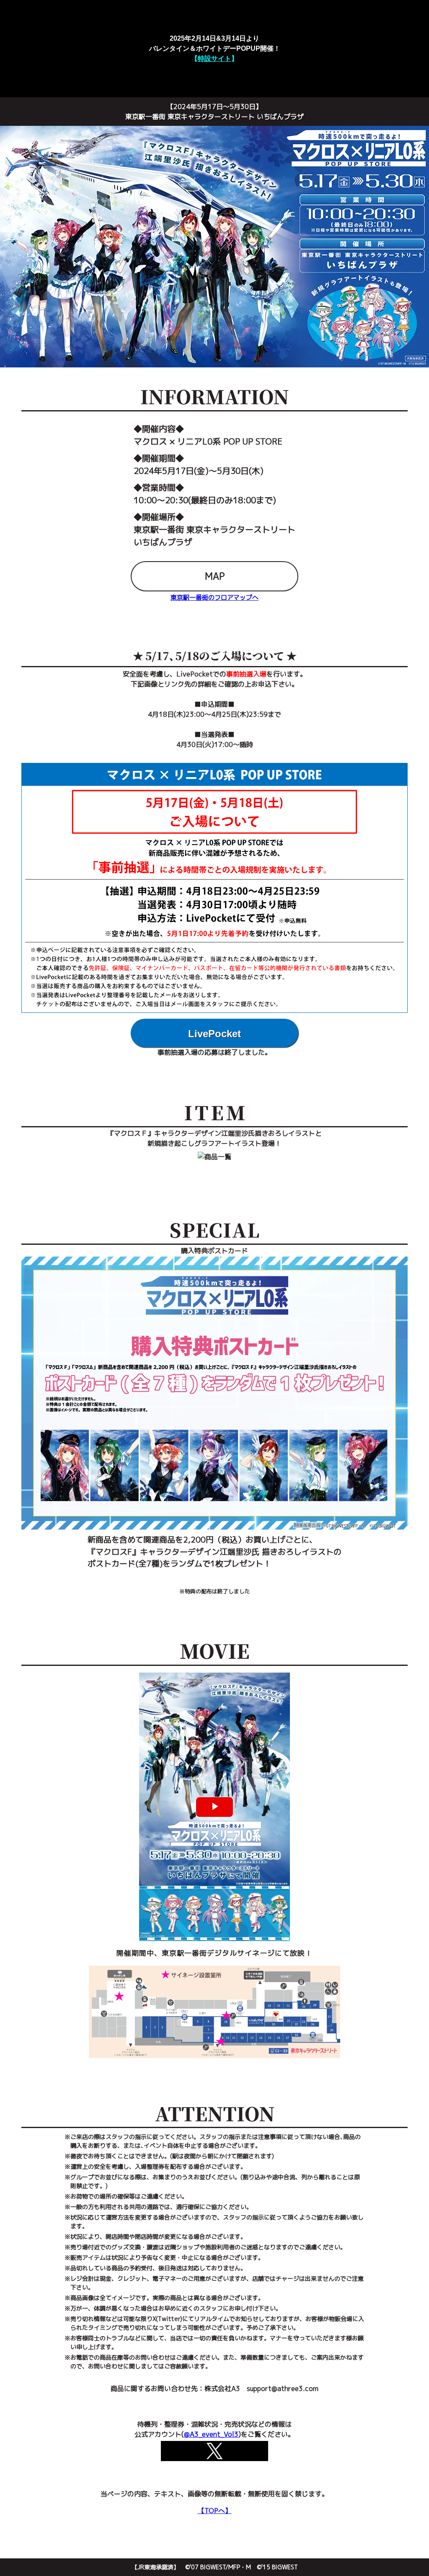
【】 (214, 59)
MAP (215, 576)
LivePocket (214, 1034)
